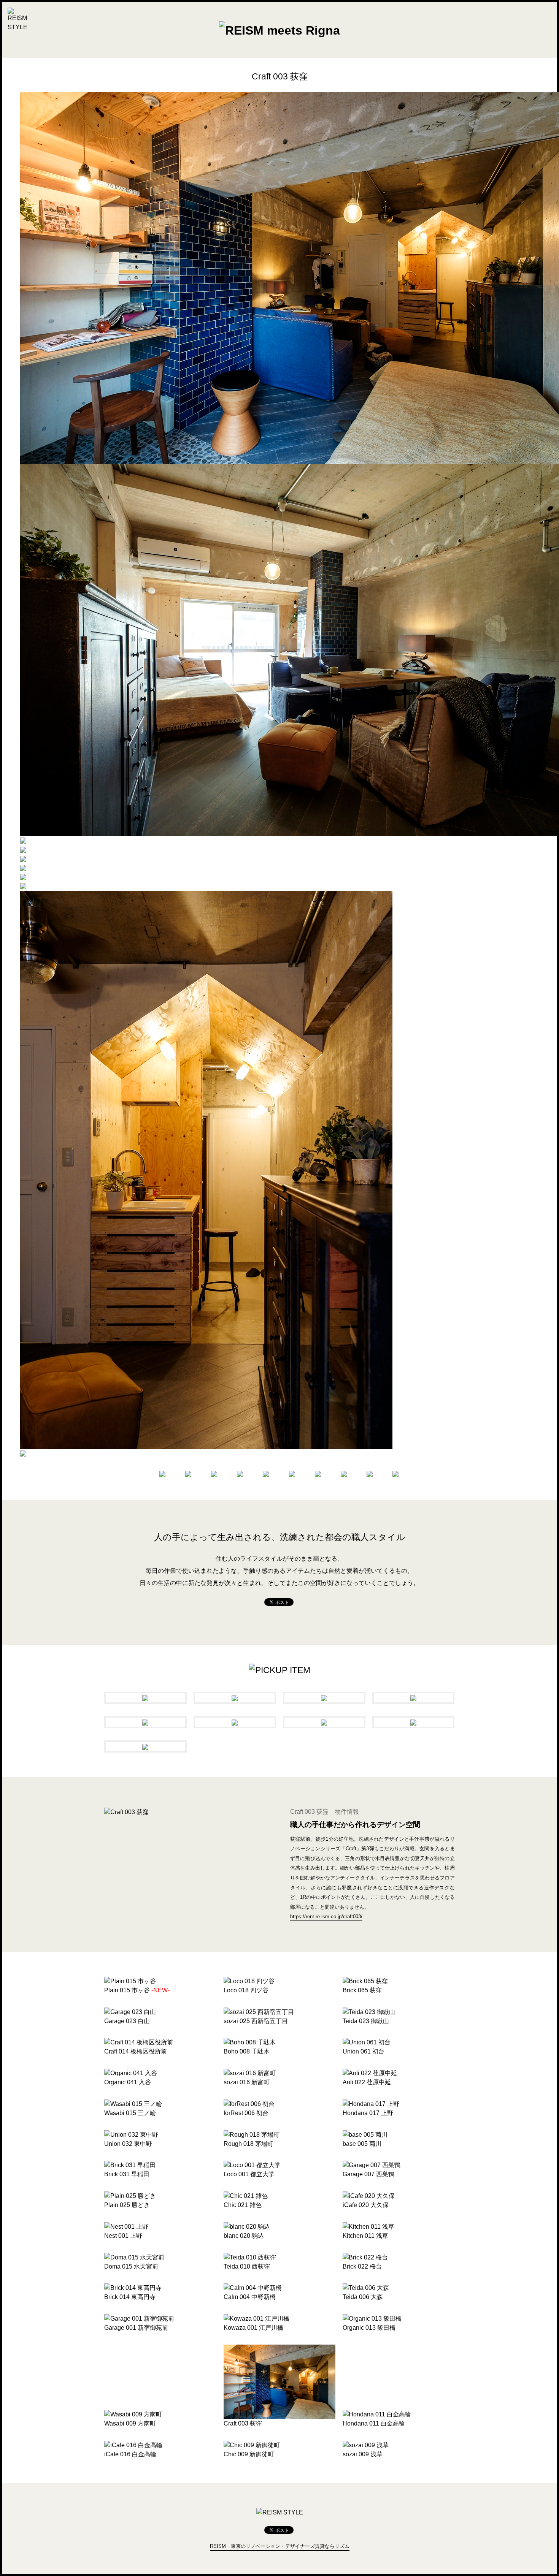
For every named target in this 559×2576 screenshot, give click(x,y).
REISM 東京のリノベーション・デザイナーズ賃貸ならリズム (280, 2546)
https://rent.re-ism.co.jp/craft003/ (326, 1917)
